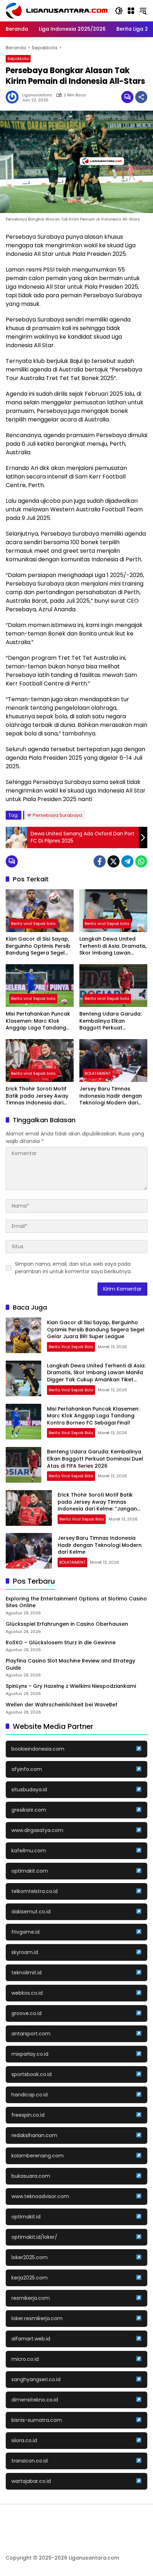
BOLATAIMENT (98, 1073)
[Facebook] (100, 861)
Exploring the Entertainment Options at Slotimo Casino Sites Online (76, 1602)
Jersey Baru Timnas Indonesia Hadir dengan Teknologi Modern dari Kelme (111, 1096)
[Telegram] (127, 861)
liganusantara (37, 95)
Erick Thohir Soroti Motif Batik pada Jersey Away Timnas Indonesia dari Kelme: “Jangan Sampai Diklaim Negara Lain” (37, 1096)
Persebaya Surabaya (57, 815)
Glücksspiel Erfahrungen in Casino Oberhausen (67, 1624)
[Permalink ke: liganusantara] (14, 97)
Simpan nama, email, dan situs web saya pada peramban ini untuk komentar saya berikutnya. (73, 1268)
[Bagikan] (141, 97)
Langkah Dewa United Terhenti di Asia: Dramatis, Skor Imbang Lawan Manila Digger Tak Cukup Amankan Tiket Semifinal (113, 946)
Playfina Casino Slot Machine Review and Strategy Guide (70, 1664)
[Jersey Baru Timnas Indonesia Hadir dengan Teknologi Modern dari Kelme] (113, 1061)
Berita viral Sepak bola (33, 923)
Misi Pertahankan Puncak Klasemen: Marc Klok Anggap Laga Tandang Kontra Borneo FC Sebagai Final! (38, 1021)
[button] (119, 11)
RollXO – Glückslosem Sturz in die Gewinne (61, 1643)
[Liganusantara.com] (57, 10)
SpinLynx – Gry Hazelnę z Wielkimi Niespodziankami (71, 1686)
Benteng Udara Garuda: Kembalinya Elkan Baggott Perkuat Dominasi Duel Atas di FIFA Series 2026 (113, 1021)
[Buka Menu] (131, 11)
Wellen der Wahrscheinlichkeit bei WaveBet (62, 1705)
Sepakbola (18, 59)
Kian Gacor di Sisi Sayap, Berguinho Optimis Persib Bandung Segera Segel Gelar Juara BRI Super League (38, 946)
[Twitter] (114, 861)
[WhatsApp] (141, 861)
